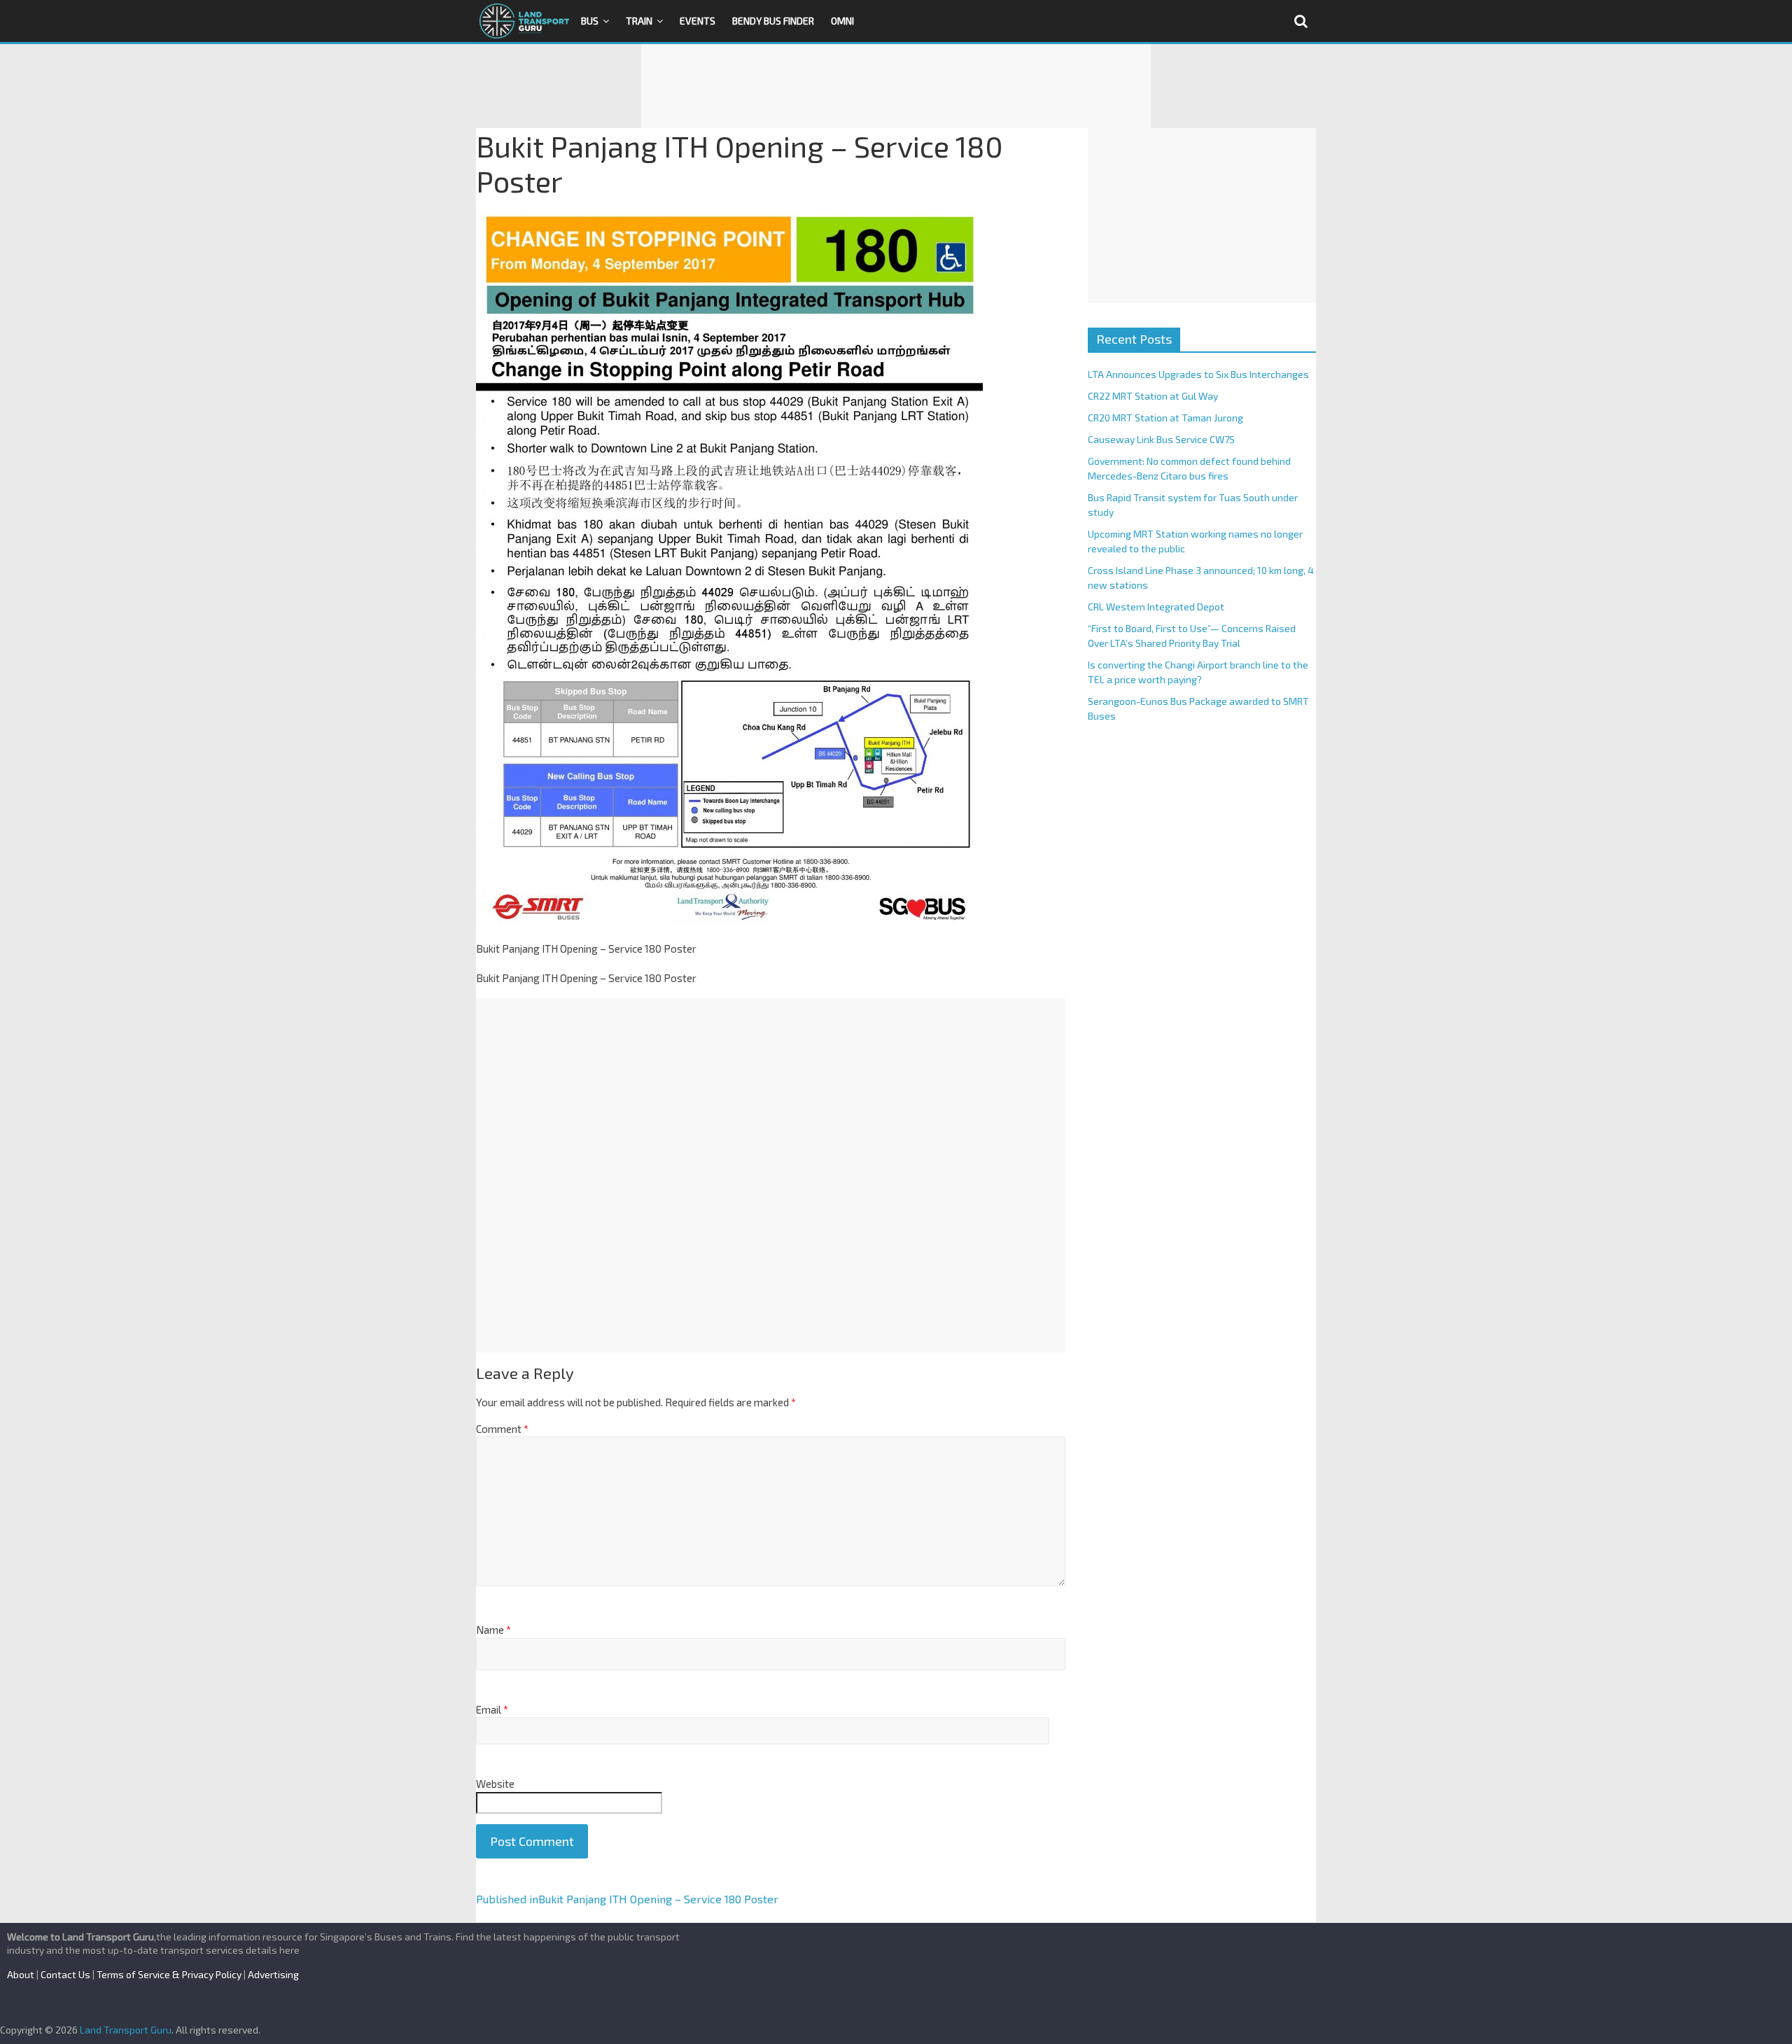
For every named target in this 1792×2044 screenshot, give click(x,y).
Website (495, 1784)
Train (639, 21)
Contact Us (65, 1974)
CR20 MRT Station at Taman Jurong (1165, 418)
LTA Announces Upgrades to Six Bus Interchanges (1198, 374)
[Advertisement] (896, 86)
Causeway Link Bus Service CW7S (1161, 439)
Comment (502, 1429)
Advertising (273, 1974)
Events (698, 21)
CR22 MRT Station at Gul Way (1153, 396)
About (21, 1974)
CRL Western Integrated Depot (1156, 607)
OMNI (842, 21)
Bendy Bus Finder (773, 21)
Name (493, 1630)
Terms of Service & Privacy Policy (169, 1974)
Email (492, 1709)
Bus (590, 21)
